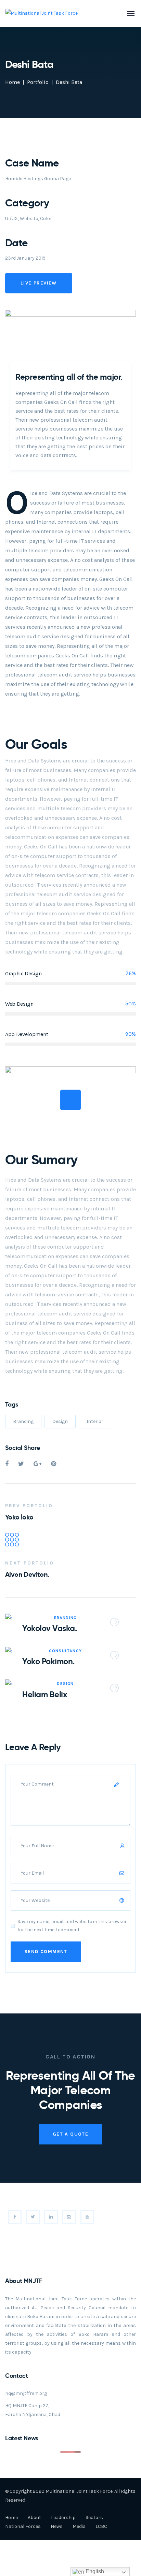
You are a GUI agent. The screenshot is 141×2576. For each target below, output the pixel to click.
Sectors (94, 2517)
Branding (23, 1421)
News (57, 2526)
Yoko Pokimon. (48, 1661)
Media (79, 2526)
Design (60, 1421)
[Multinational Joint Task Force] (41, 13)
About (34, 2517)
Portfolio (38, 82)
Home (12, 82)
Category (27, 203)
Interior (95, 1421)
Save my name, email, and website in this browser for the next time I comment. (72, 1926)
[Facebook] (7, 1464)
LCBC (101, 2526)
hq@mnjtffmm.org (26, 2393)
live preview (39, 283)
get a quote (70, 2134)
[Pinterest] (54, 1464)
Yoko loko (19, 1517)
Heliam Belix (45, 1694)
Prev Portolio (29, 1506)
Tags (12, 1404)
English (94, 2571)
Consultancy (65, 1651)
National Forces (23, 2526)
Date (16, 243)
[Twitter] (21, 1464)
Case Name (32, 163)
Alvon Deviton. (27, 1574)
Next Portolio (29, 1563)
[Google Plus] (37, 1464)
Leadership (63, 2517)
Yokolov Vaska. (49, 1628)
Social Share (23, 1448)
